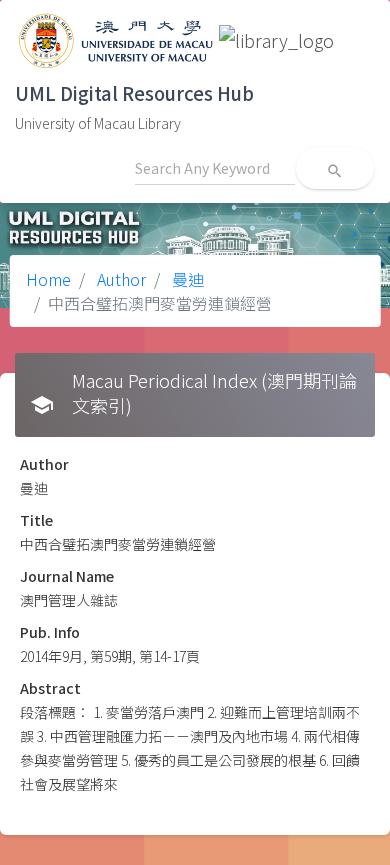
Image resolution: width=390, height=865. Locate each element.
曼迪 (186, 279)
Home (48, 279)
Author (119, 279)
